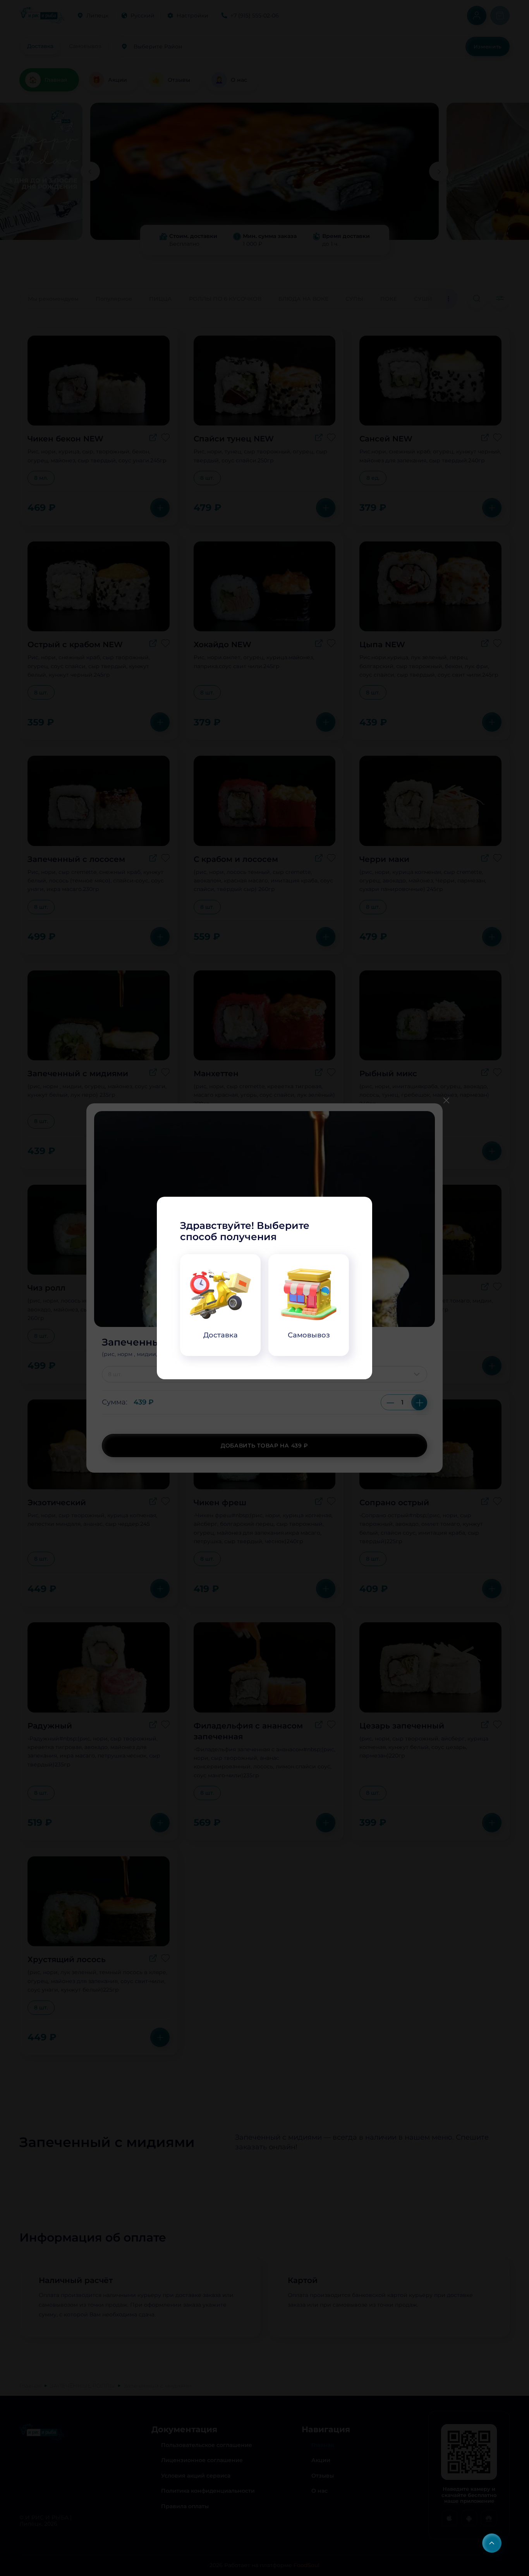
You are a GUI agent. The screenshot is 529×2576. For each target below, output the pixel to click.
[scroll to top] (492, 2543)
